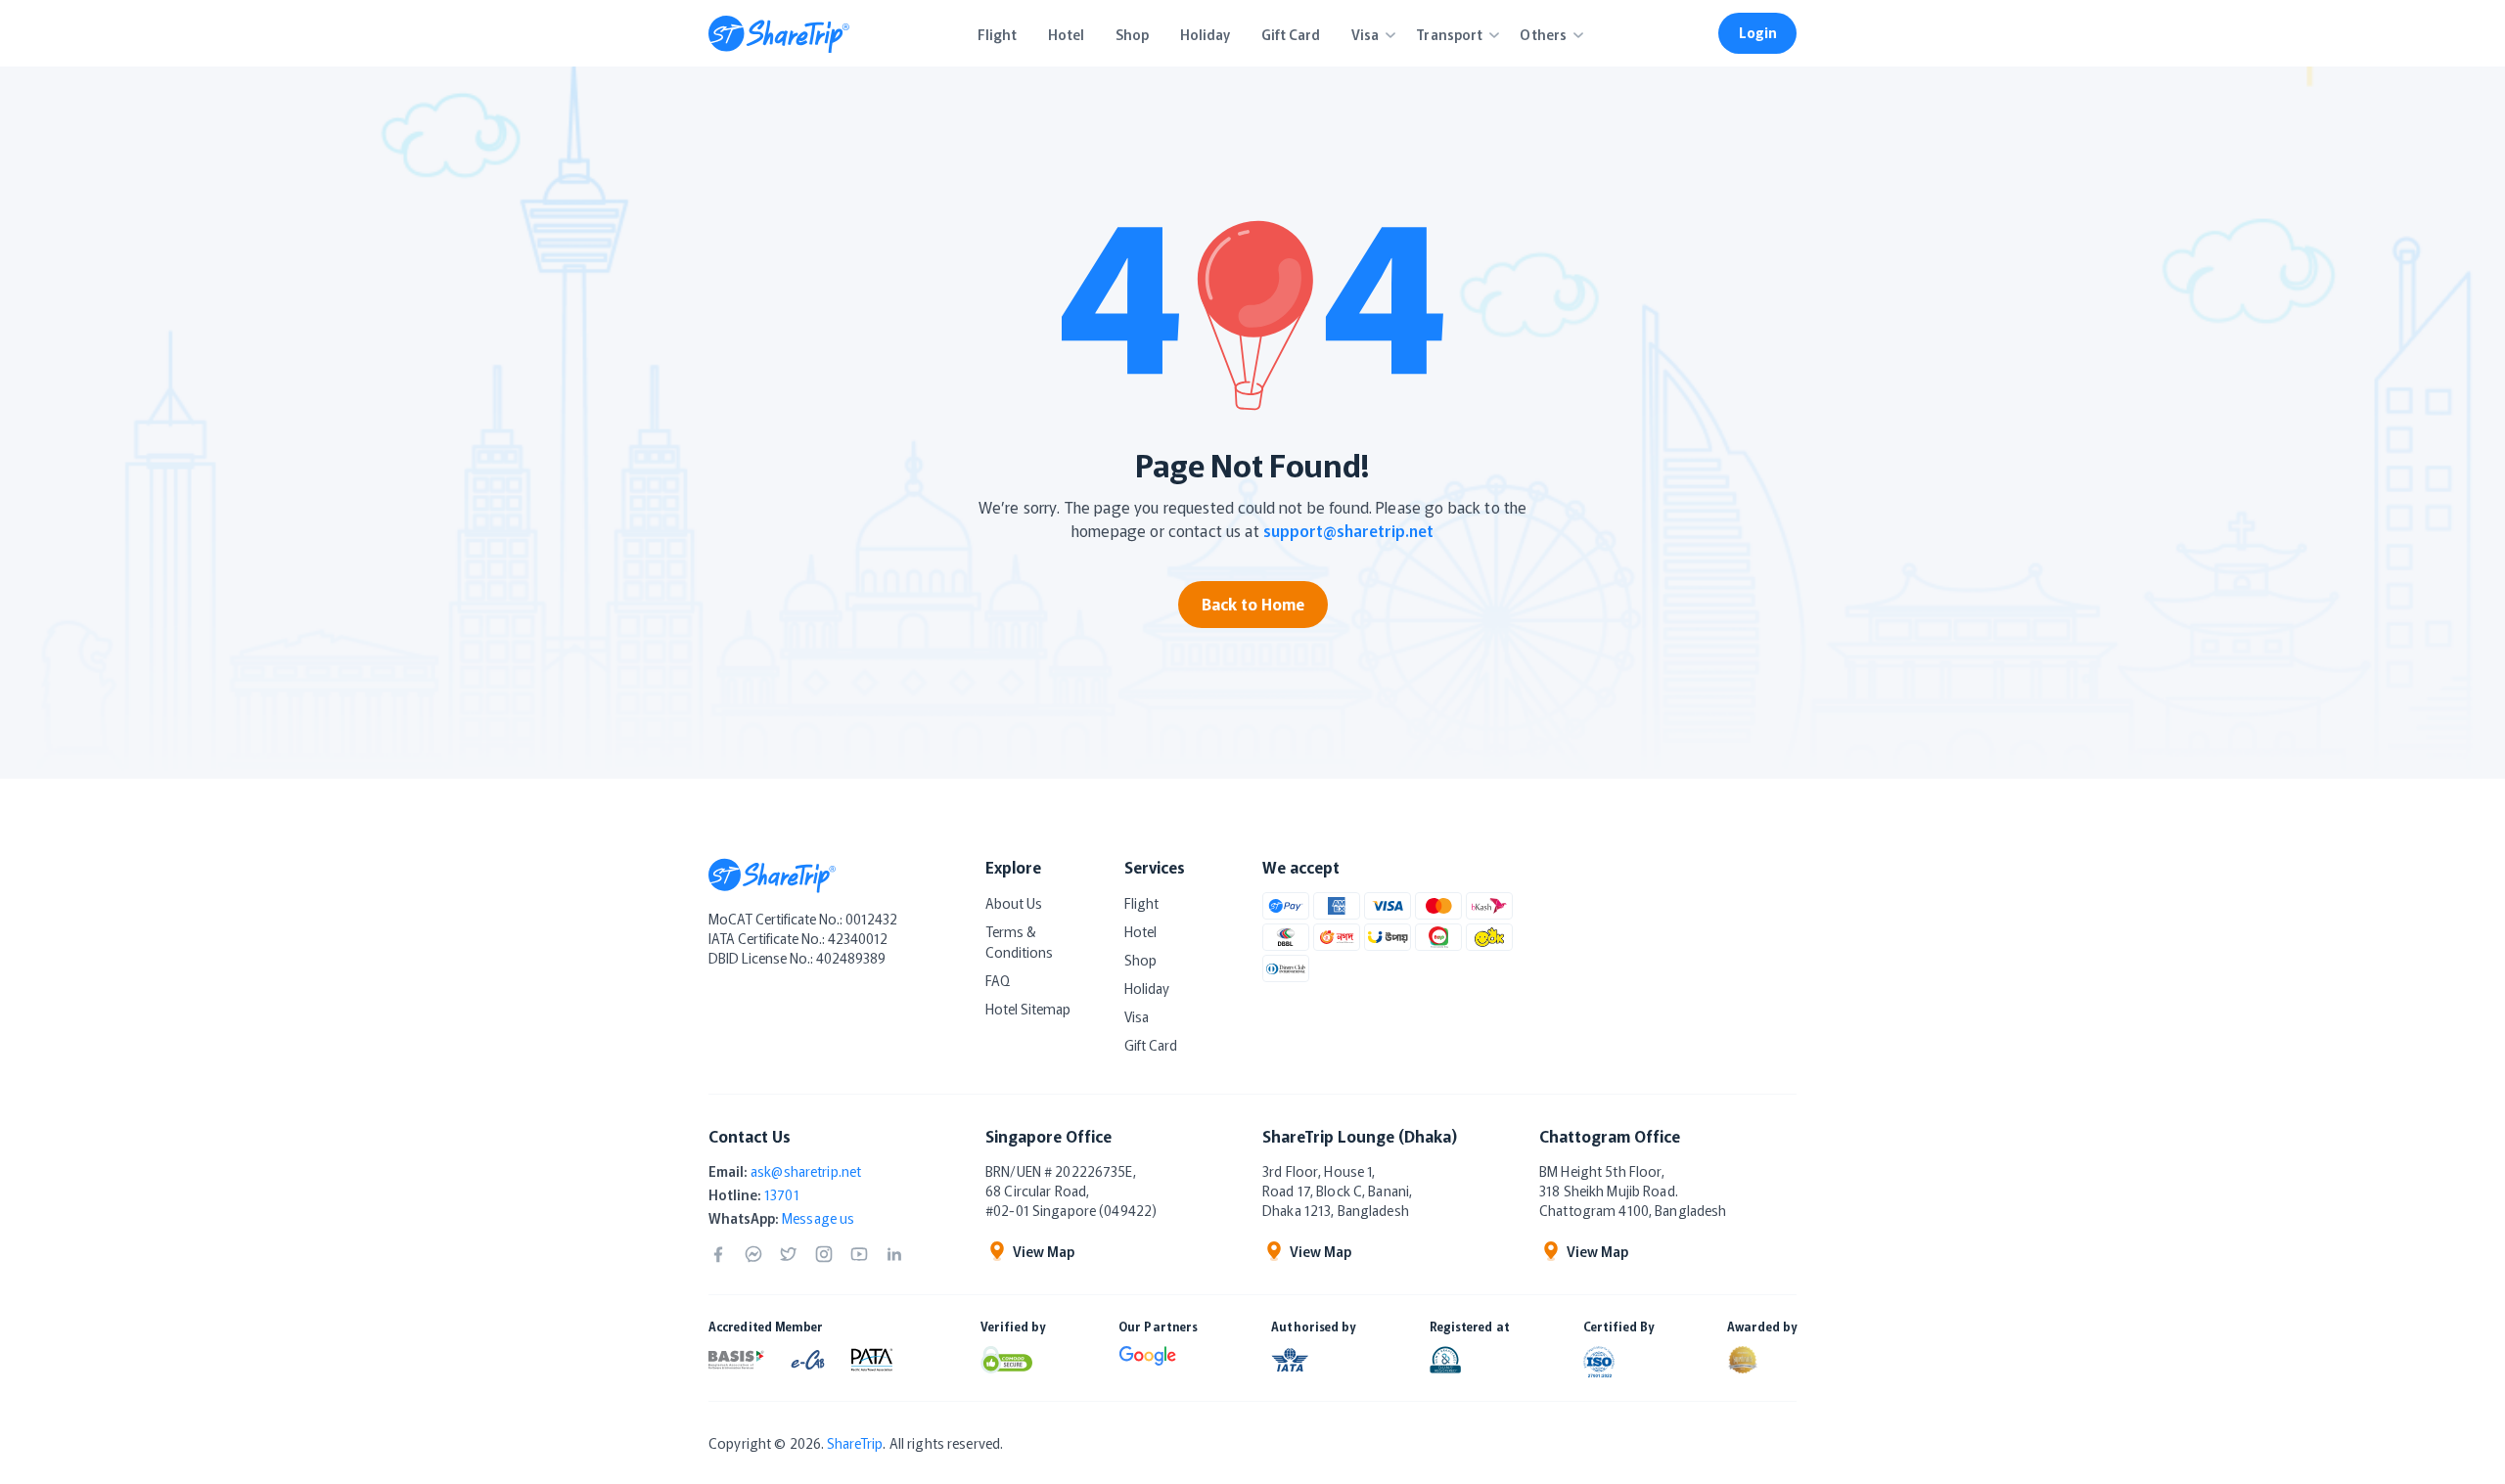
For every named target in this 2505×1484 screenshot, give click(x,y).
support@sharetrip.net (1348, 530)
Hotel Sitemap (1028, 1009)
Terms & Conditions (1019, 942)
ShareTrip (855, 1443)
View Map (1044, 1251)
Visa (1137, 1016)
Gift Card (1151, 1045)
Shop (1140, 960)
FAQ (998, 980)
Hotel (1140, 931)
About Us (1014, 903)
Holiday (1147, 988)
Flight (1141, 903)
